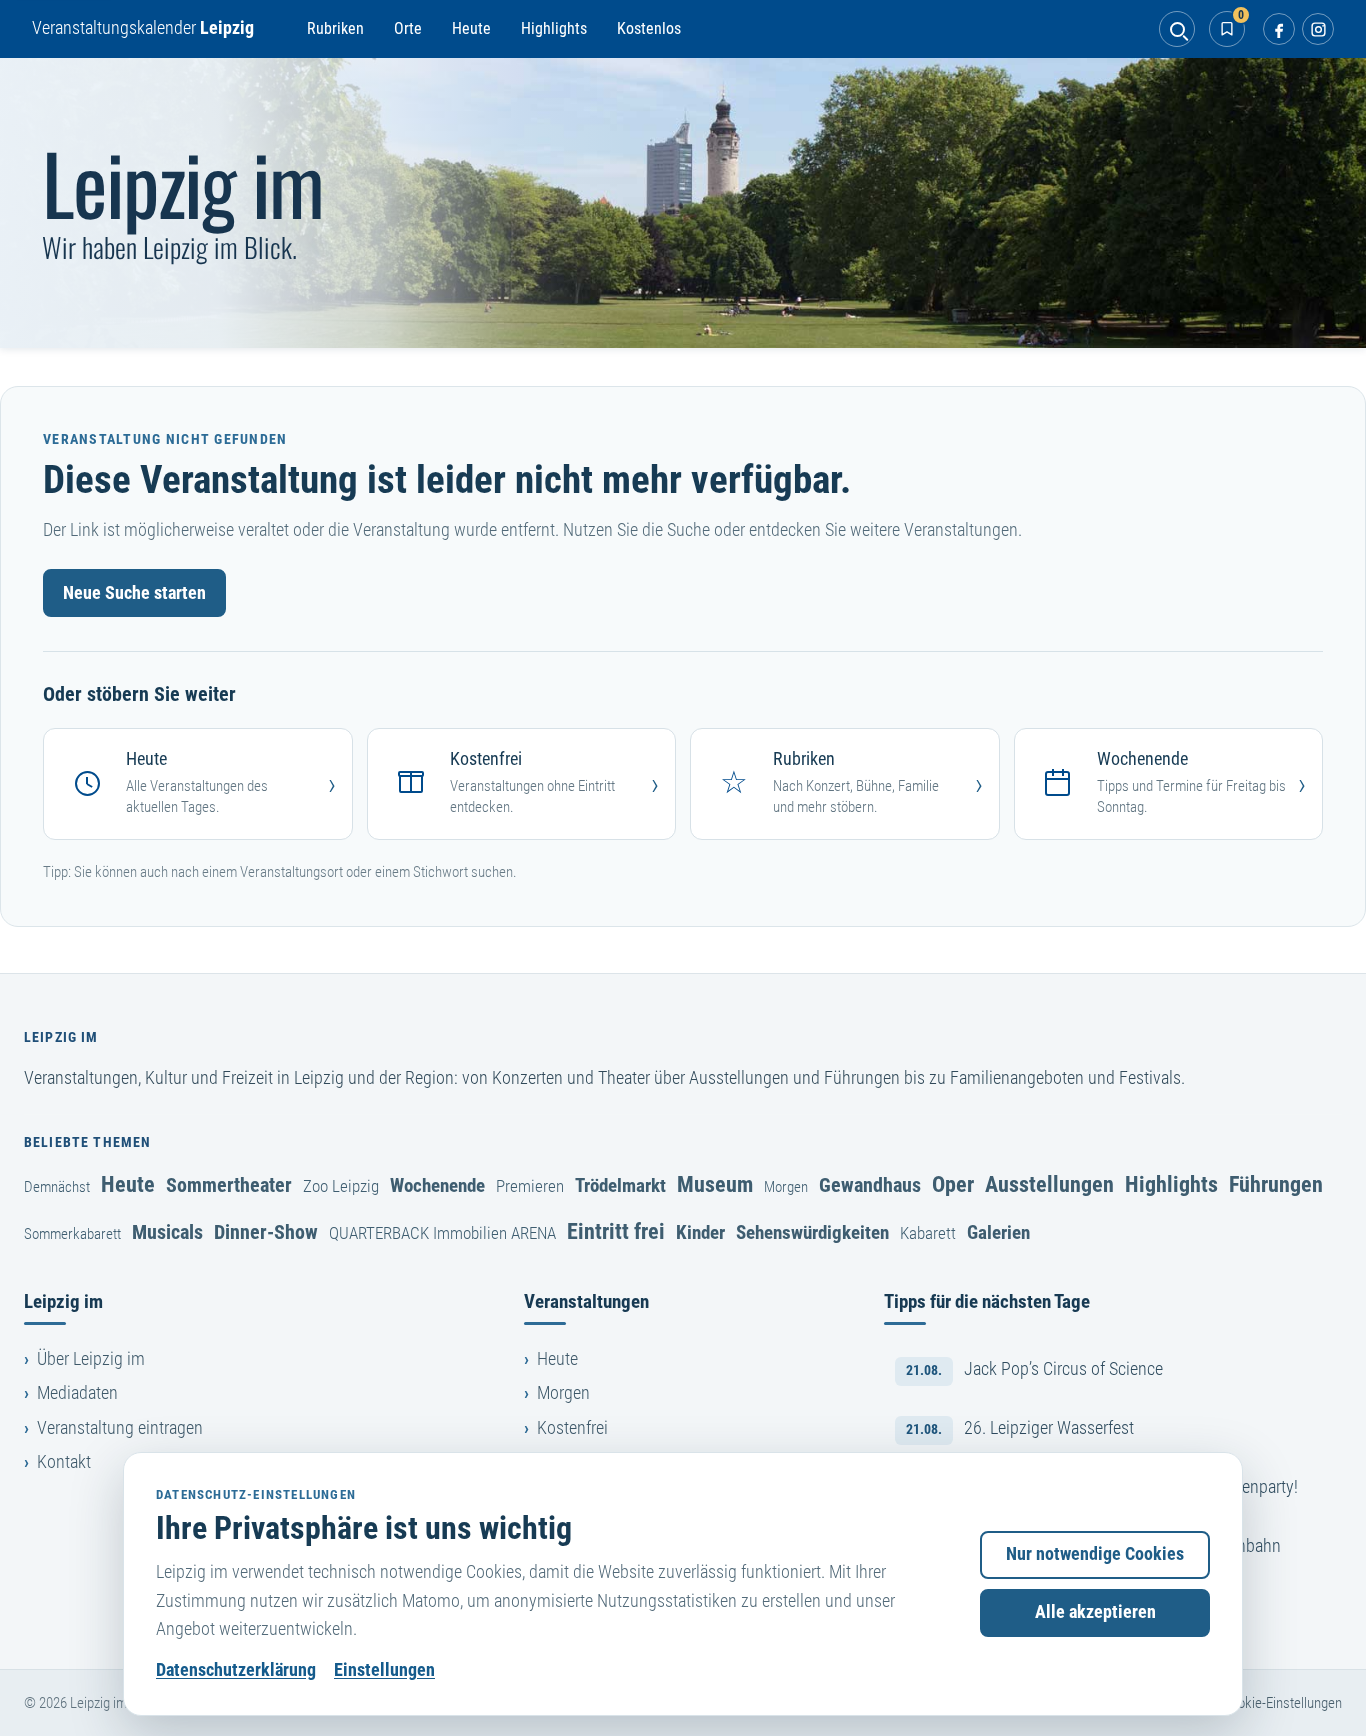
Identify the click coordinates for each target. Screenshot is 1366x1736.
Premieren (530, 1186)
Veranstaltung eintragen (120, 1428)
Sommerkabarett (72, 1234)
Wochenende (437, 1185)
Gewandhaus (870, 1185)
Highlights (554, 28)
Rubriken (335, 28)
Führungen (1276, 1184)
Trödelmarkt (620, 1185)
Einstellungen (384, 1670)
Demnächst (57, 1187)
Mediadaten (77, 1393)
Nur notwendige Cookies (1095, 1554)
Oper (953, 1184)
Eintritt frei (616, 1231)
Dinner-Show (266, 1232)
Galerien (998, 1232)
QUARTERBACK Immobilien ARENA (442, 1233)
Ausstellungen (1049, 1184)
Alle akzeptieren (1095, 1612)
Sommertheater (229, 1185)
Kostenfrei (572, 1428)
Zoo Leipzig (341, 1186)
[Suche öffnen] (1177, 29)
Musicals (167, 1232)
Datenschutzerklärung (236, 1670)
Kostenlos (649, 28)
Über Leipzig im (91, 1359)
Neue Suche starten (134, 593)
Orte (408, 28)
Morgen (786, 1187)
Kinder (700, 1232)
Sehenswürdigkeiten (812, 1232)
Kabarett (928, 1233)
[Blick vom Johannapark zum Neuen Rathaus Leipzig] (683, 203)
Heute (471, 28)
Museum (715, 1184)
